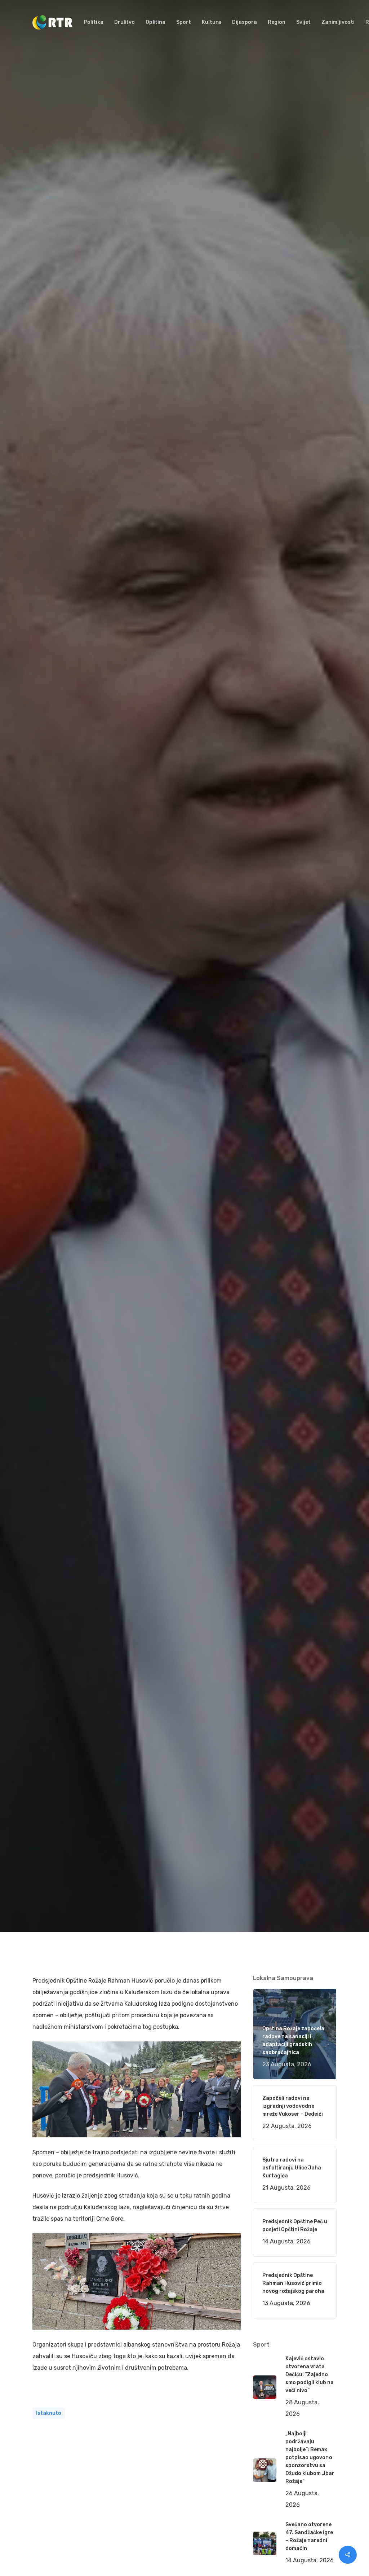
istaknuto (49, 2413)
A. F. (47, 1174)
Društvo (133, 1174)
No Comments (309, 1043)
